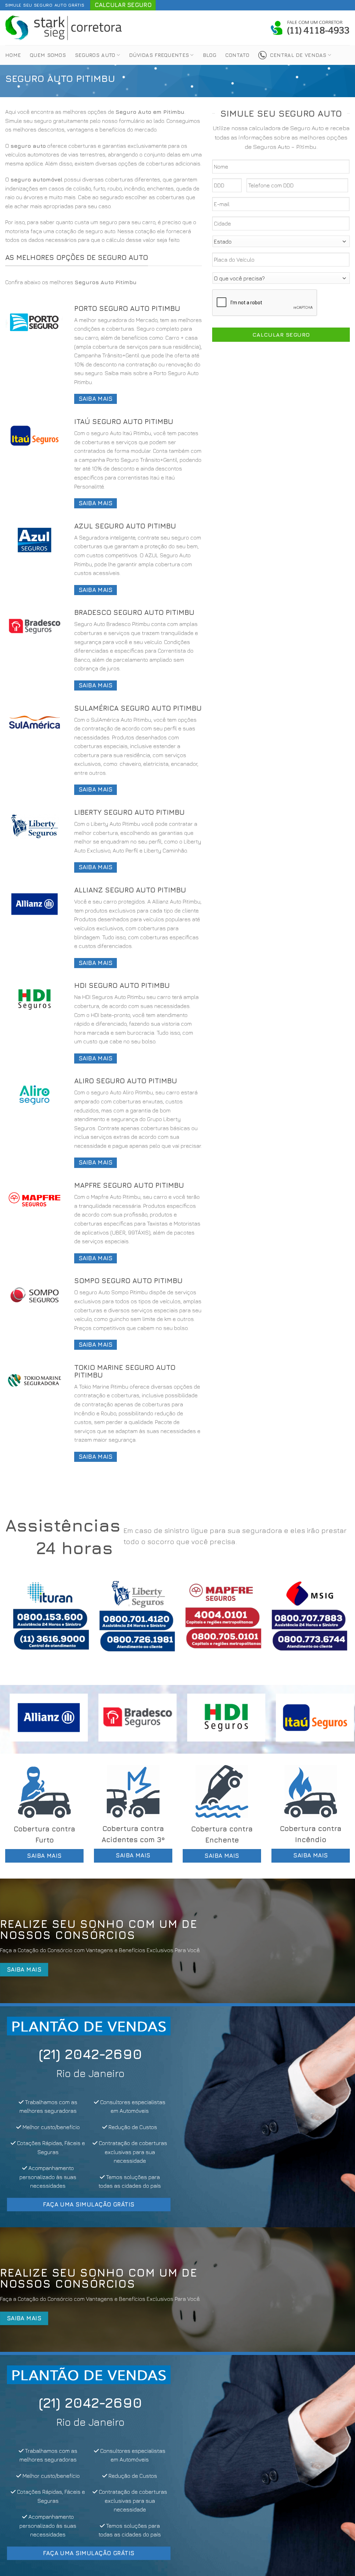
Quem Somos (48, 55)
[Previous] (21, 1621)
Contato (237, 55)
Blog (210, 55)
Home (13, 55)
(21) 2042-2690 (89, 2054)
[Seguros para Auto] (64, 28)
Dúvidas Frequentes (159, 55)
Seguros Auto (95, 55)
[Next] (334, 1621)
